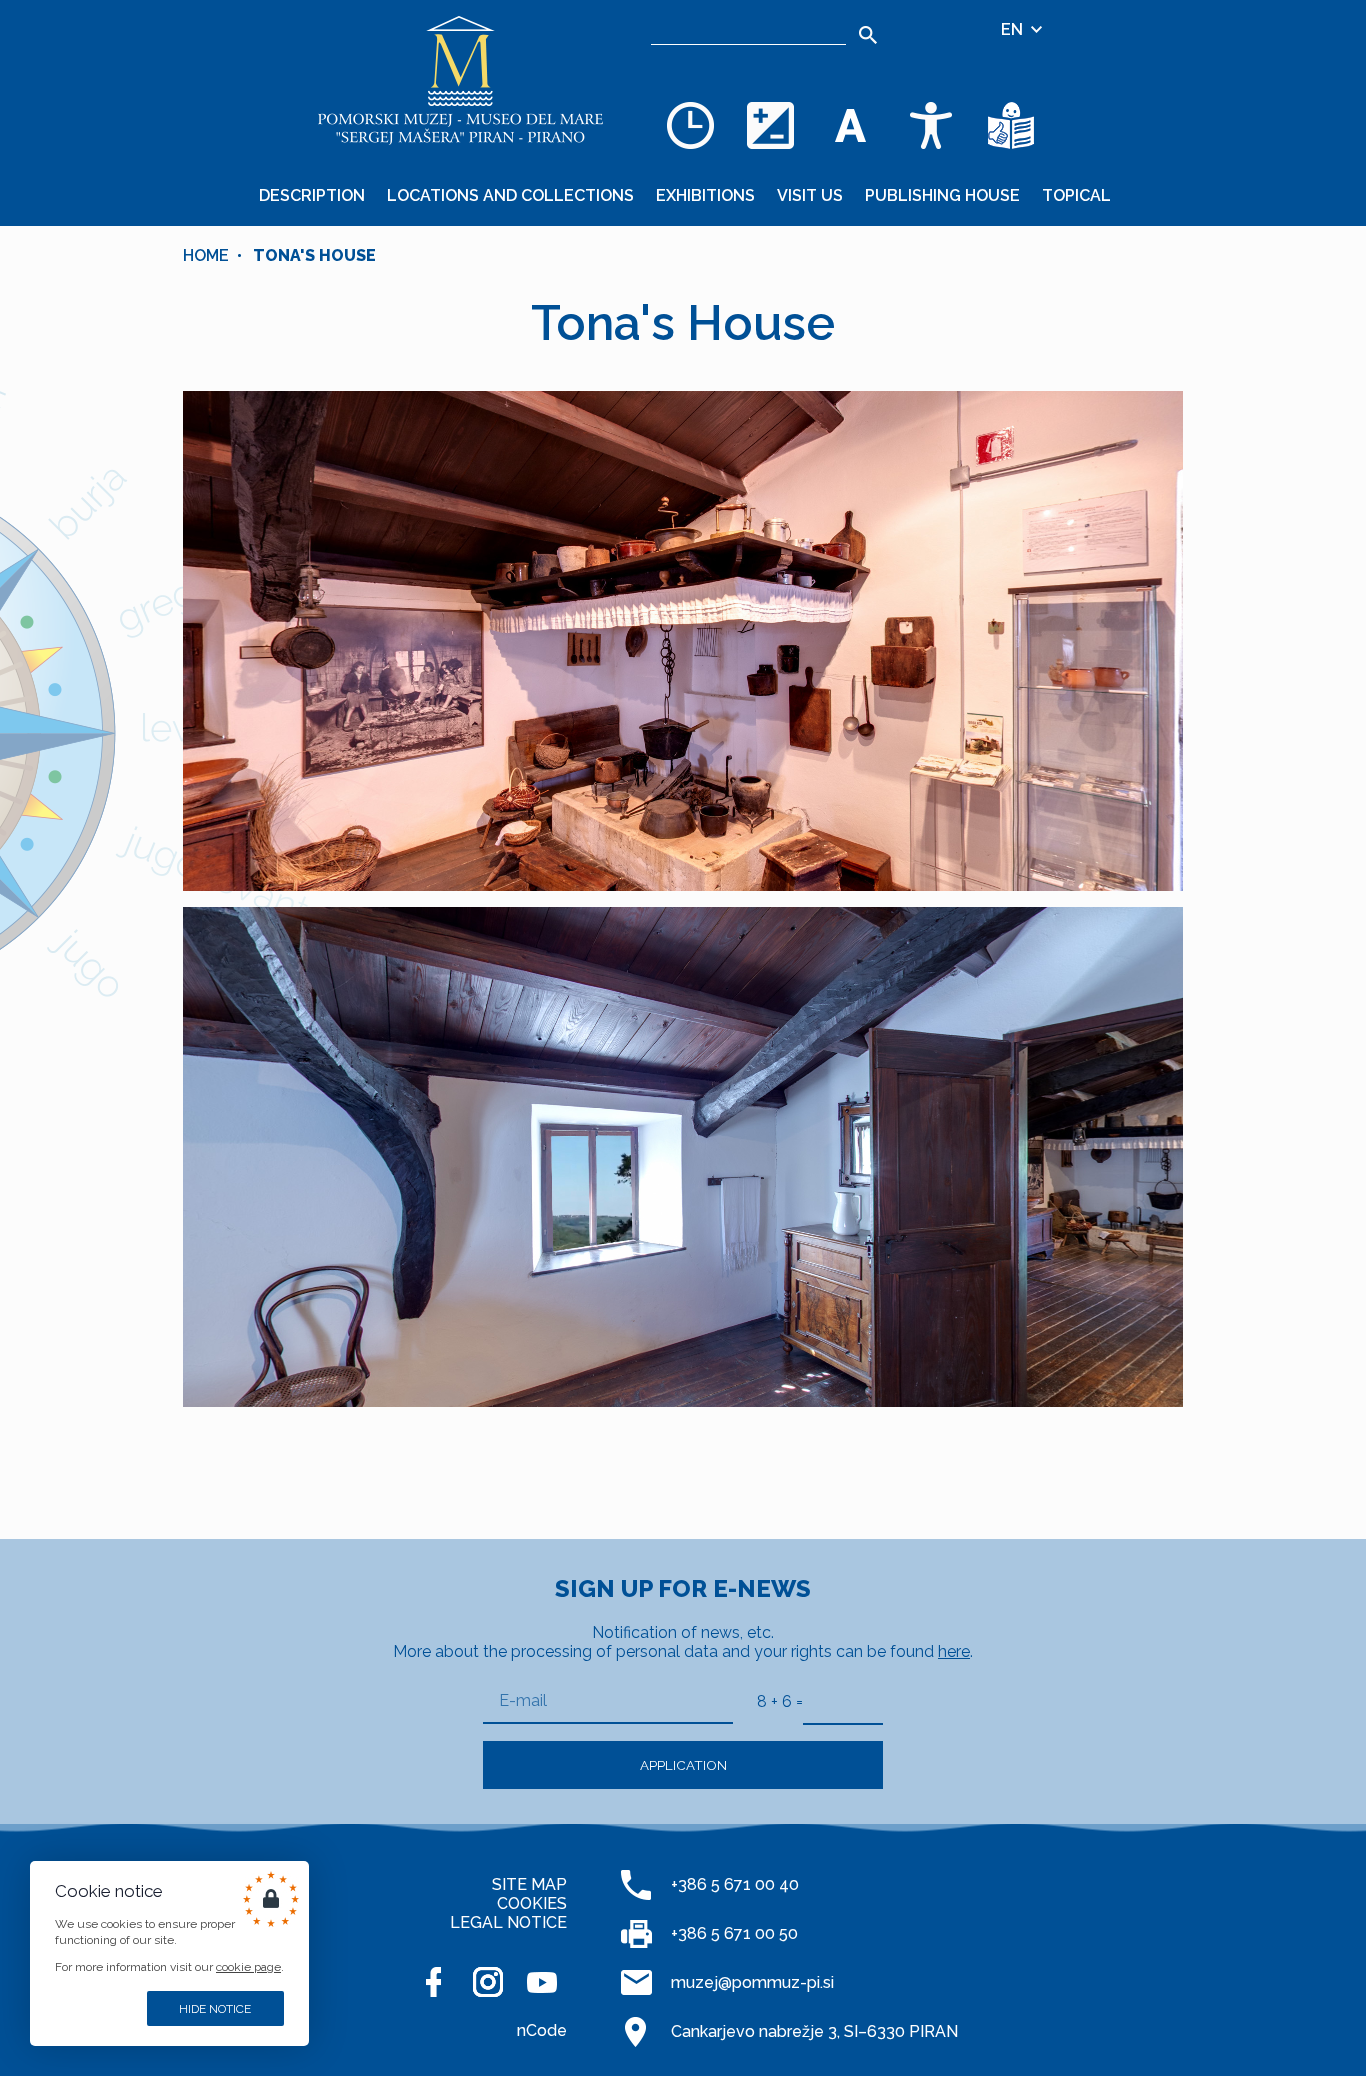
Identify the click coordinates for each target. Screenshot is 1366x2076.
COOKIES (532, 1903)
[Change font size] (851, 125)
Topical (1076, 195)
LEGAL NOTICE (508, 1922)
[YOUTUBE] (542, 1982)
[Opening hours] (691, 125)
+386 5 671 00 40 (735, 1884)
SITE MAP (529, 1884)
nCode (542, 2030)
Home (206, 255)
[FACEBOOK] (434, 1982)
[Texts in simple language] (1011, 125)
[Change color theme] (771, 125)
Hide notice (215, 2009)
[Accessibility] (931, 125)
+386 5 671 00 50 (734, 1933)
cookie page (248, 1967)
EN (1014, 29)
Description (312, 195)
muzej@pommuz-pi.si (752, 1982)
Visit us (810, 195)
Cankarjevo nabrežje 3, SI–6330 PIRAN (814, 2031)
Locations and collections (510, 195)
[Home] (461, 80)
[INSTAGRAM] (488, 1982)
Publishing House (942, 195)
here (954, 1651)
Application (683, 1765)
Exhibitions (705, 195)
